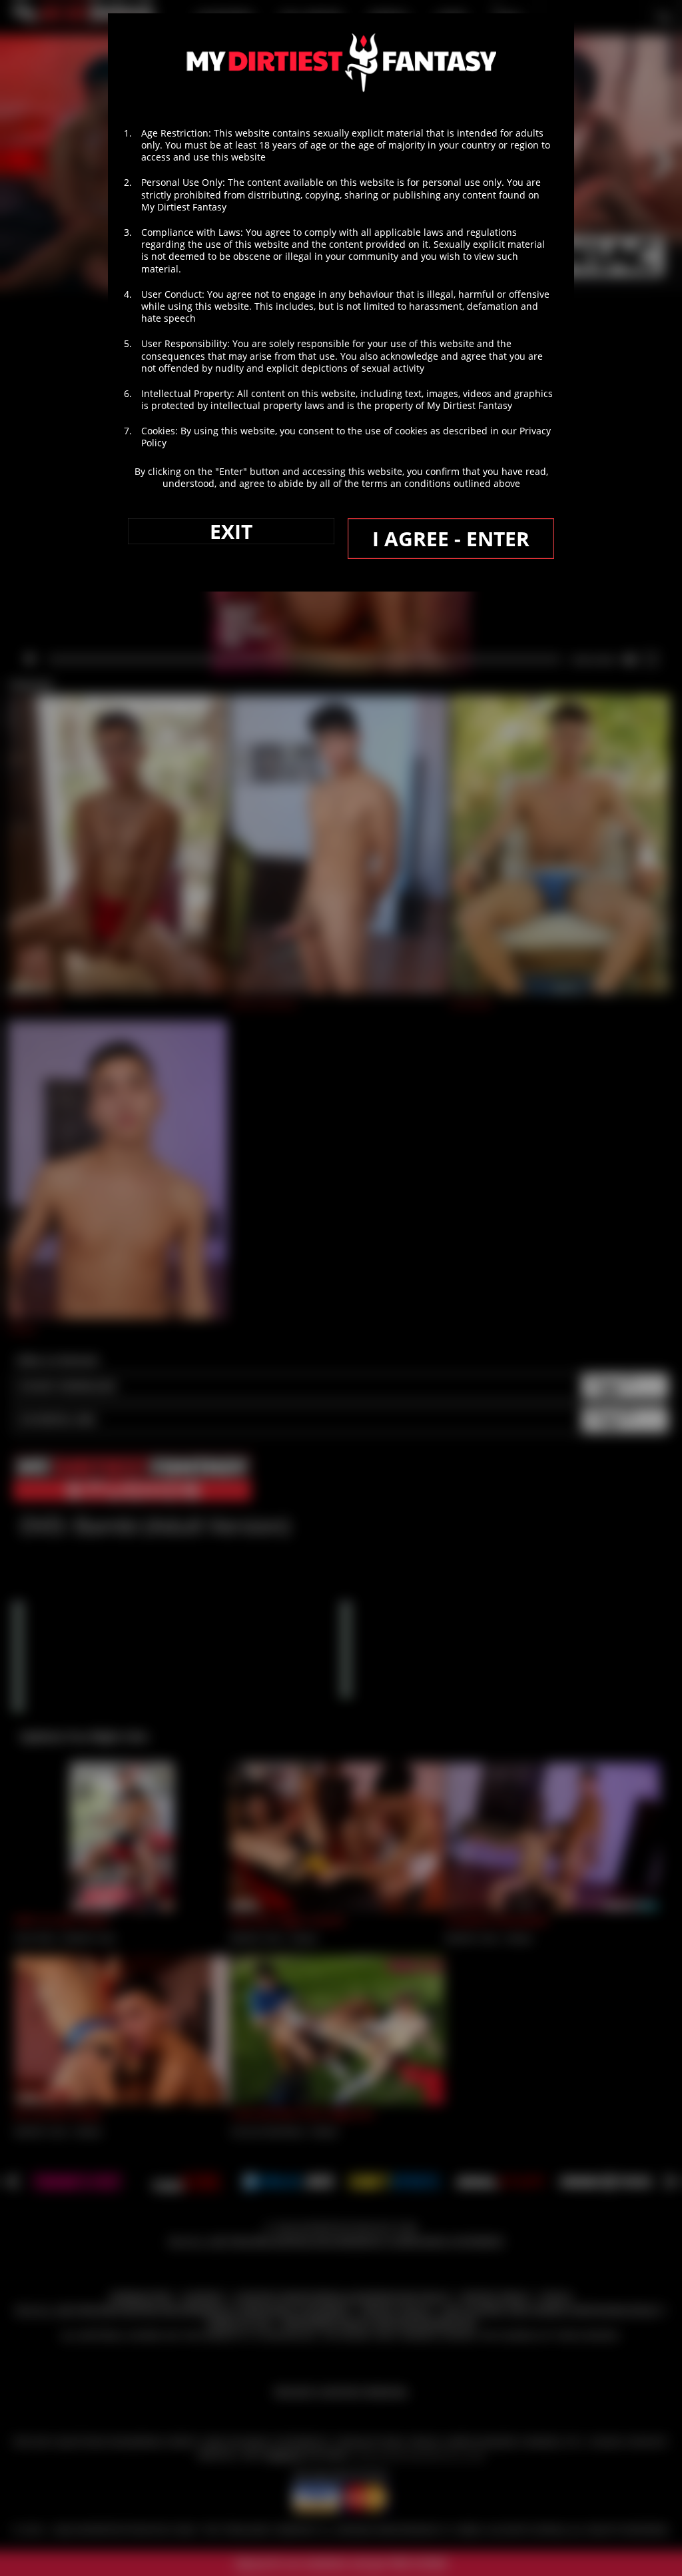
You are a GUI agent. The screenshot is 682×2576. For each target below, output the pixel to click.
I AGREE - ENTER (451, 539)
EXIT (231, 531)
